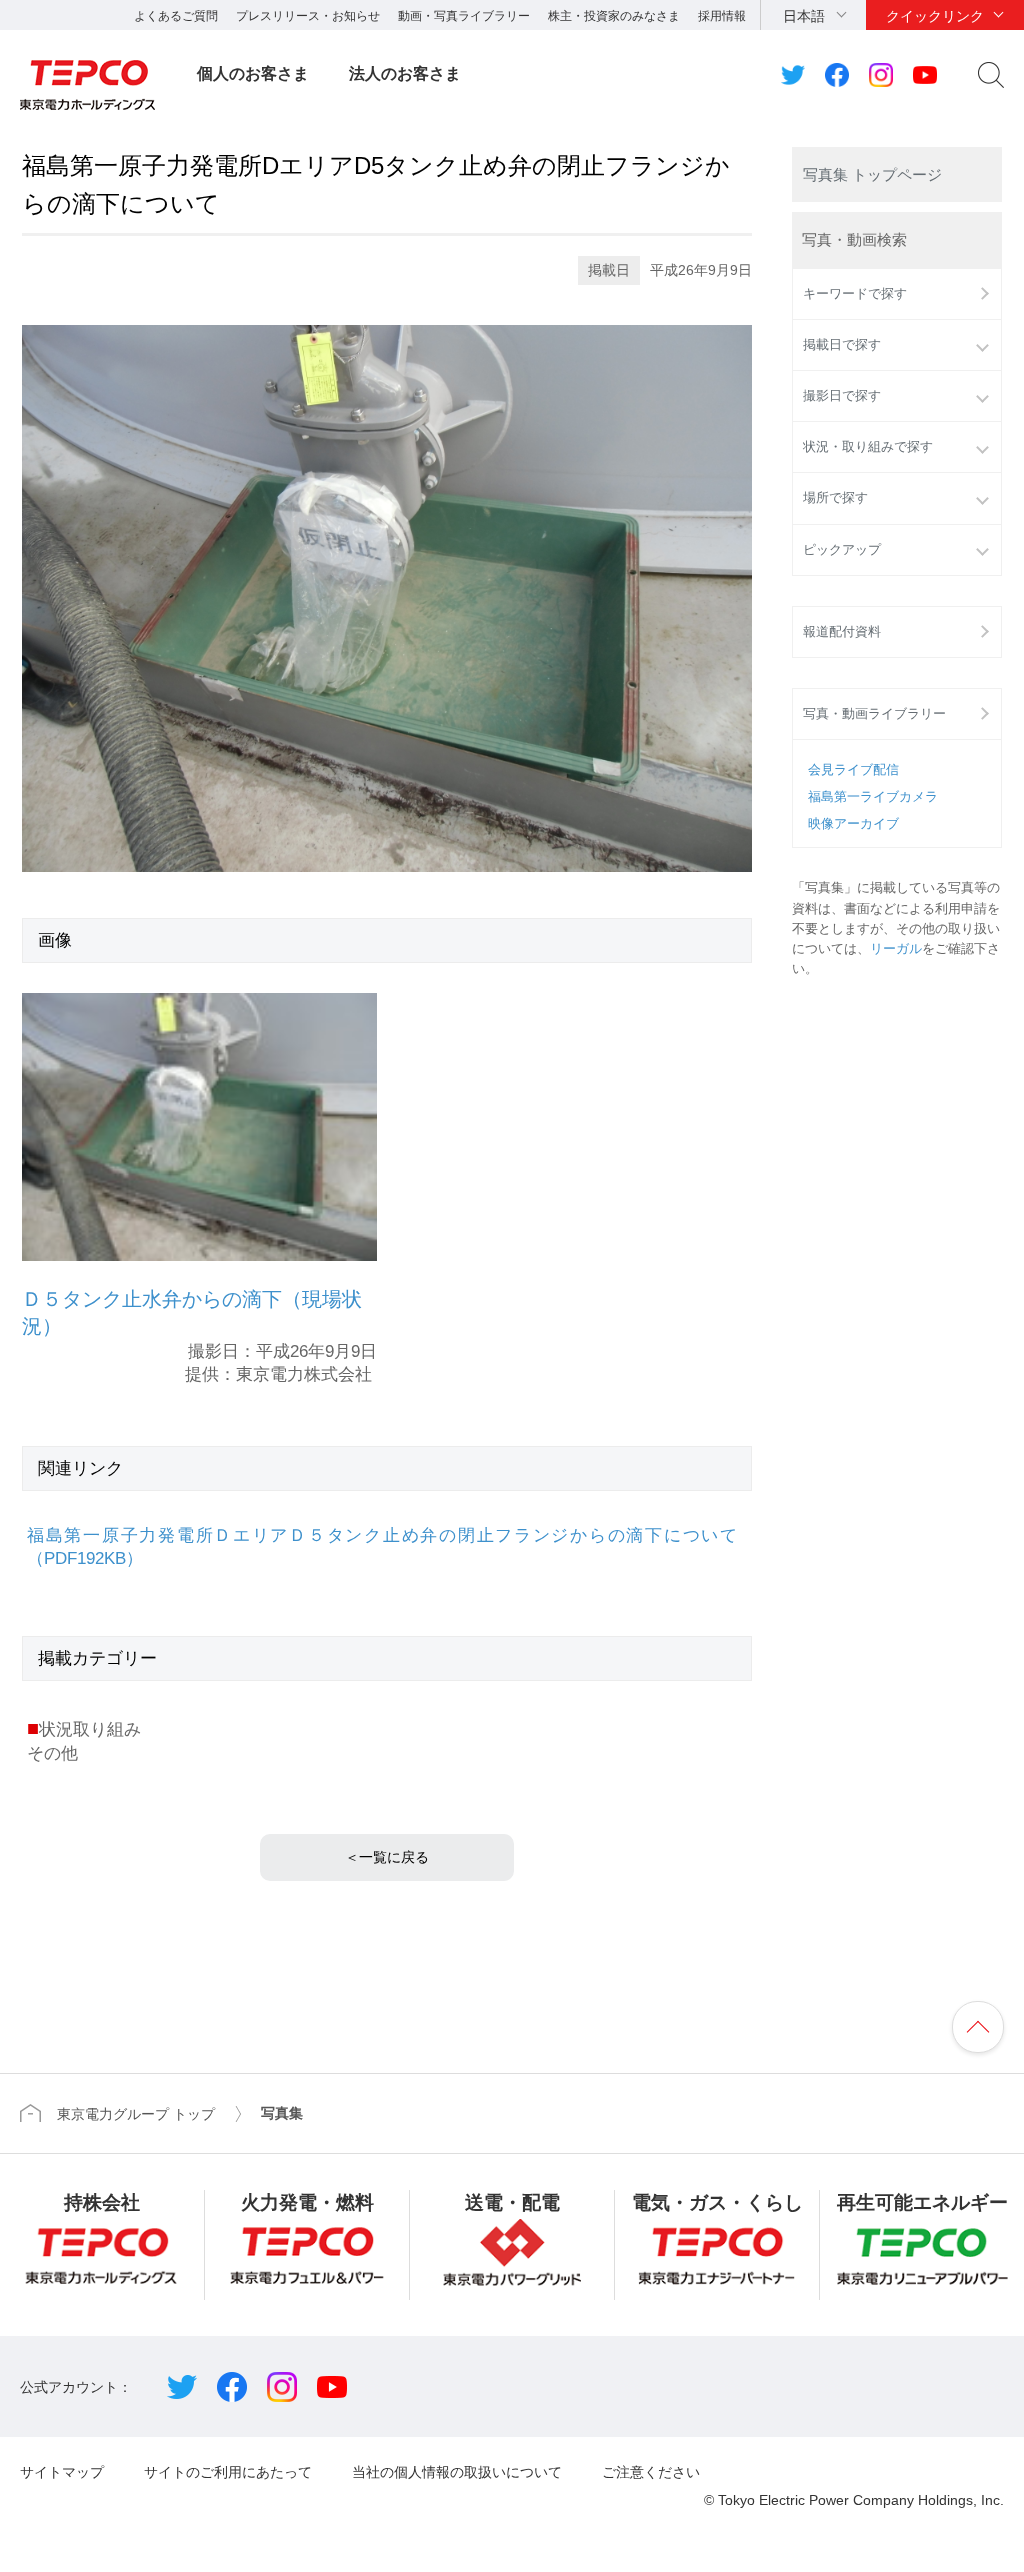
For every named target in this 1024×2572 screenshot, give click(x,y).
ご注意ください (651, 2472)
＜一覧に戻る (387, 1857)
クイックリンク (935, 16)
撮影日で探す (842, 396)
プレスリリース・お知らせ (308, 16)
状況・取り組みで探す (868, 447)
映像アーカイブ (853, 824)
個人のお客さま (253, 73)
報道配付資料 (842, 632)
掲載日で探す (842, 345)
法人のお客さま (405, 73)
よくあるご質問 (176, 16)
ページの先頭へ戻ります (978, 2027)
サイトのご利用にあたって (228, 2472)
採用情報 (722, 16)
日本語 (804, 16)
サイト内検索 (991, 75)
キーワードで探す (855, 294)
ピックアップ (842, 550)
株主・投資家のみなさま (614, 16)
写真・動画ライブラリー (874, 714)
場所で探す (835, 498)
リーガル (896, 949)
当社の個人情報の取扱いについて (457, 2472)
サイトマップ (62, 2472)
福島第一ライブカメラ (873, 797)
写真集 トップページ (872, 174)
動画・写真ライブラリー (464, 16)
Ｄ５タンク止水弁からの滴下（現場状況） (192, 1312)
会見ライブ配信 (853, 770)
